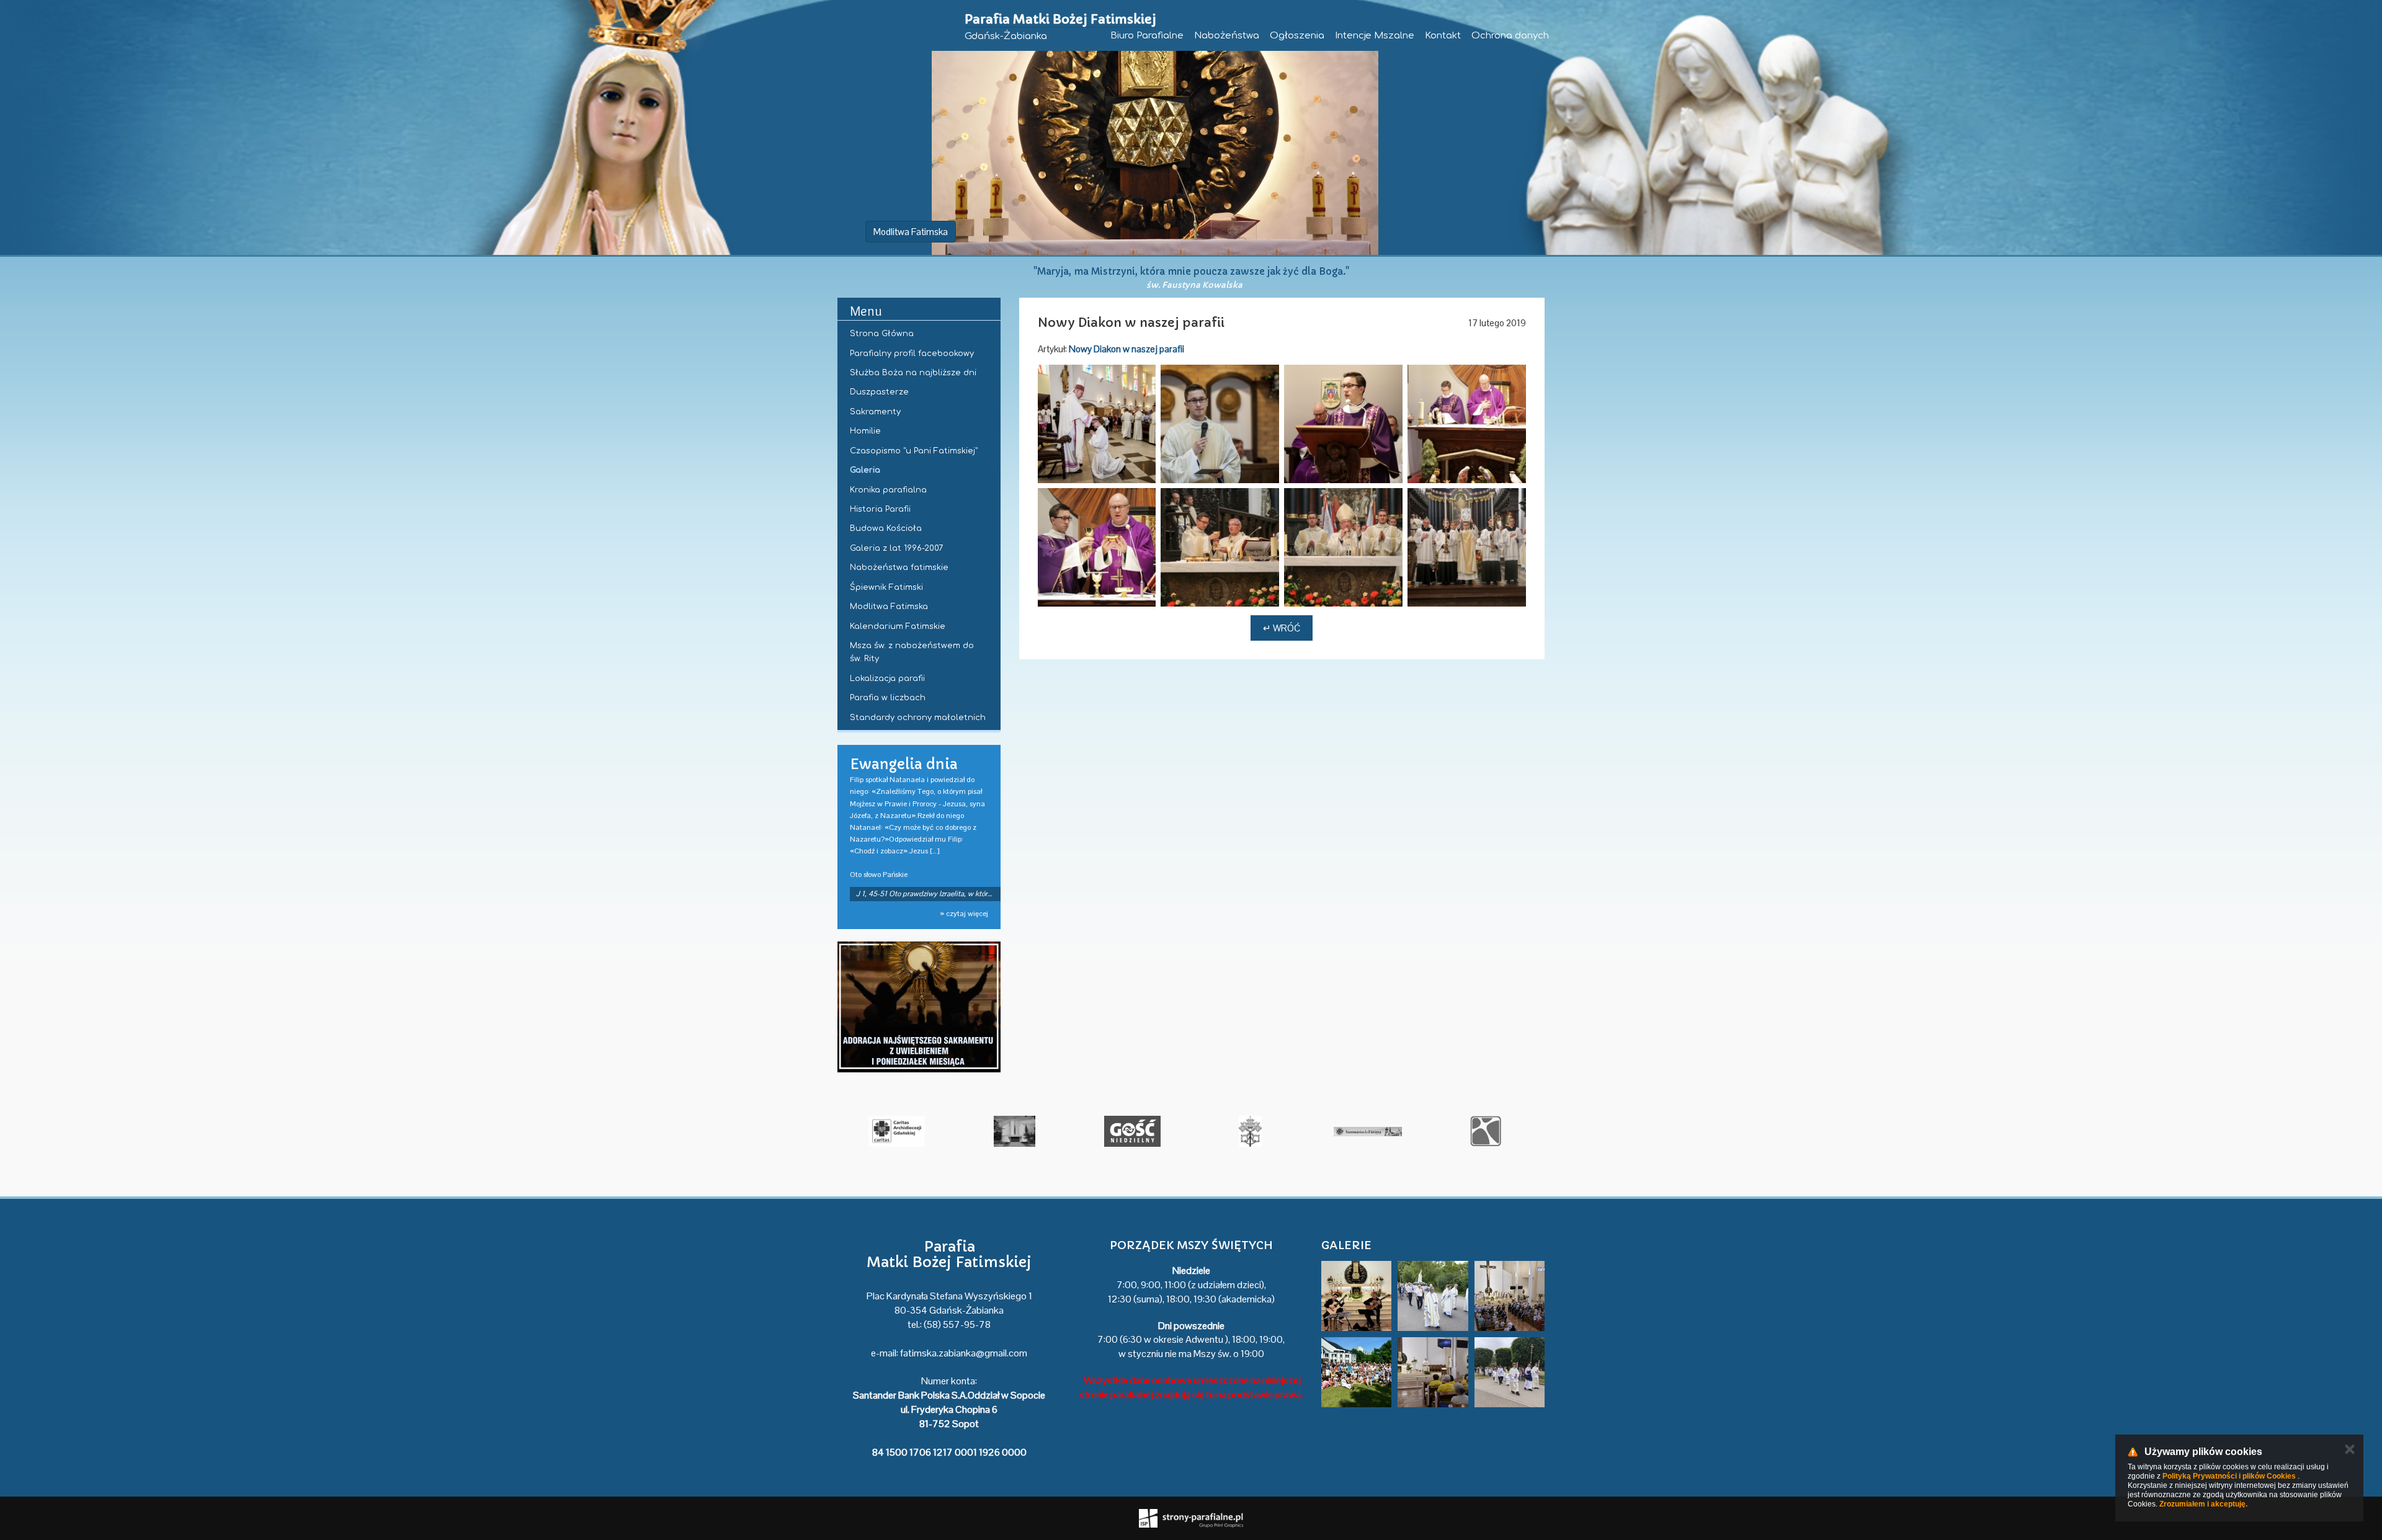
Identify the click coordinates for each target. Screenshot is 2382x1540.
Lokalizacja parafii (887, 679)
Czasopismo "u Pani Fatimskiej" (914, 451)
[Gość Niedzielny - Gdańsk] (1480, 1131)
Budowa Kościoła (886, 528)
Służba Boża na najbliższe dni (913, 373)
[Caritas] (1244, 1131)
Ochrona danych (1510, 36)
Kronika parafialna (888, 490)
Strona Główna (882, 334)
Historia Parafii (880, 509)
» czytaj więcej (964, 914)
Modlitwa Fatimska (911, 232)
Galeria (865, 470)
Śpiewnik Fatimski (886, 587)
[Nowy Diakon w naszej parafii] (1097, 424)
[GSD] (1009, 1131)
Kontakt (1443, 36)
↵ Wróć (1282, 628)
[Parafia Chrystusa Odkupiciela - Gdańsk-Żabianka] (1362, 1131)
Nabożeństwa (1227, 36)
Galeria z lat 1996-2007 (896, 548)
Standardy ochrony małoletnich (918, 718)
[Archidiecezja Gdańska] (1126, 1131)
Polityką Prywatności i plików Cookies (2229, 1476)
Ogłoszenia (1297, 36)
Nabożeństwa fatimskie (899, 567)
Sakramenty (875, 412)
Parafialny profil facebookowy (912, 354)
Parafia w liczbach (888, 698)
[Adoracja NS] (919, 1007)
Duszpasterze (879, 392)
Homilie (865, 431)
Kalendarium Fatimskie (898, 626)
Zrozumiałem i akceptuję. (2203, 1504)
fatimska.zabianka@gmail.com (964, 1353)
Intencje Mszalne (1375, 36)
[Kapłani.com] (891, 1131)
